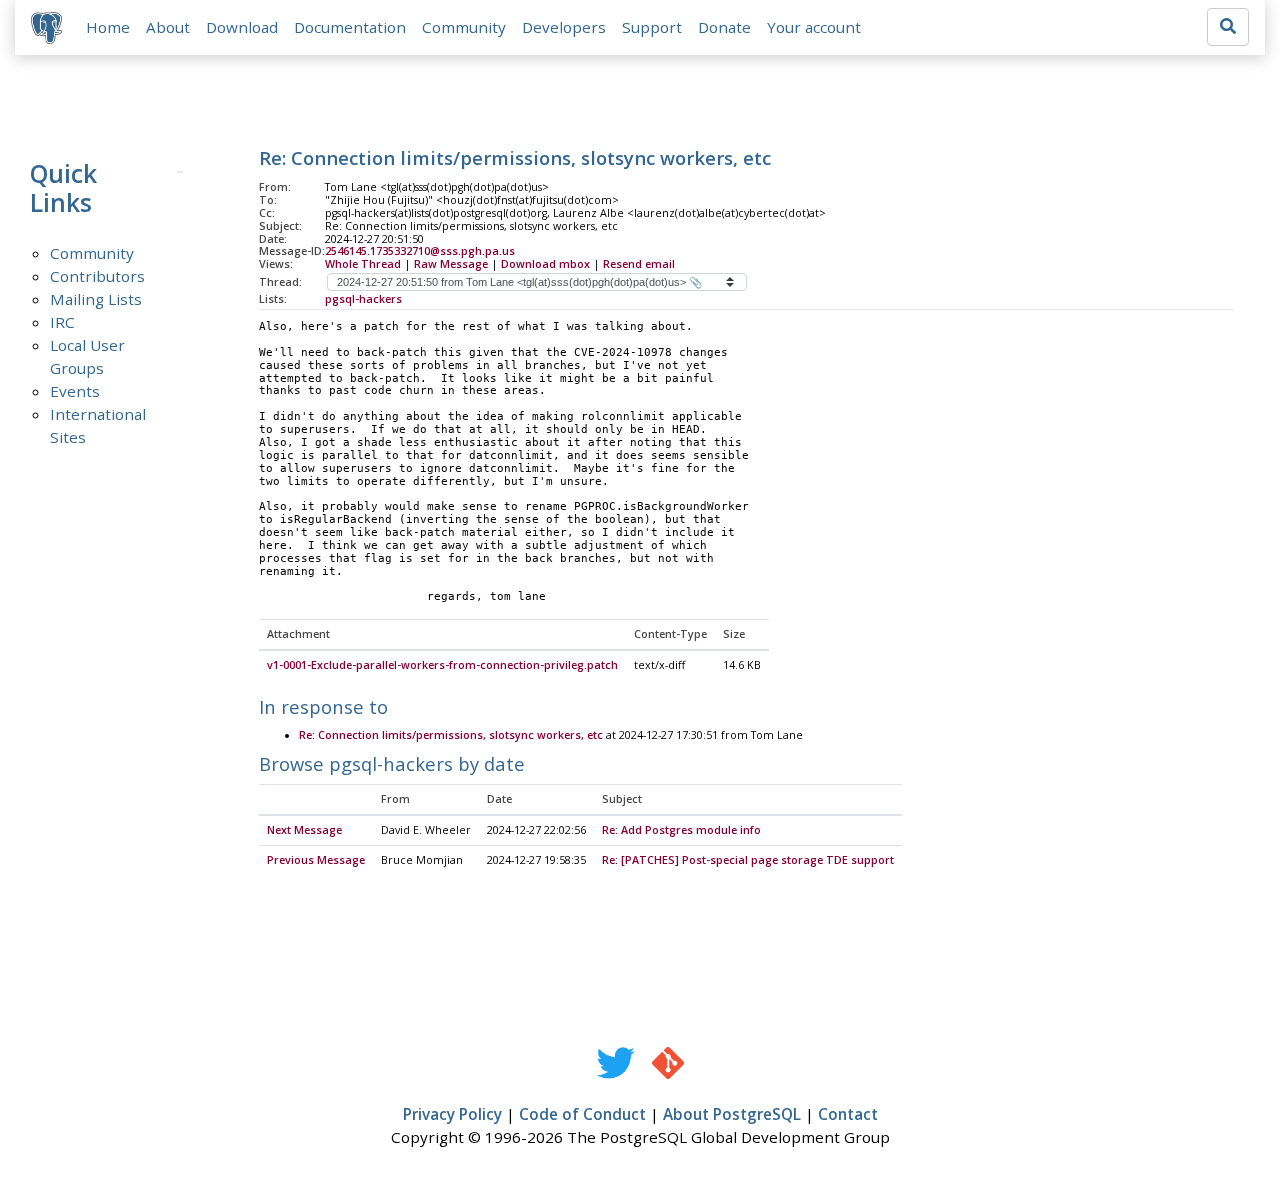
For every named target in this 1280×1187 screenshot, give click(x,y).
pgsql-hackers (363, 299)
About (168, 27)
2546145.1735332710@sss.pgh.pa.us (420, 251)
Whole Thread (363, 264)
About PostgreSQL (732, 1114)
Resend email (639, 264)
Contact (848, 1114)
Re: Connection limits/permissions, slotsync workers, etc (451, 735)
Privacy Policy (452, 1114)
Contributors (97, 276)
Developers (564, 27)
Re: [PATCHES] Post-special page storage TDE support (748, 860)
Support (652, 27)
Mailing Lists (96, 299)
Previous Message (316, 860)
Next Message (304, 830)
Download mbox (545, 264)
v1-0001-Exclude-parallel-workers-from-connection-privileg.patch (442, 665)
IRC (62, 322)
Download (242, 27)
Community (464, 27)
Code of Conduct (582, 1114)
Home (108, 27)
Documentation (350, 27)
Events (75, 391)
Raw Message (451, 264)
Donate (724, 27)
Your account (814, 27)
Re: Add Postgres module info (681, 830)
